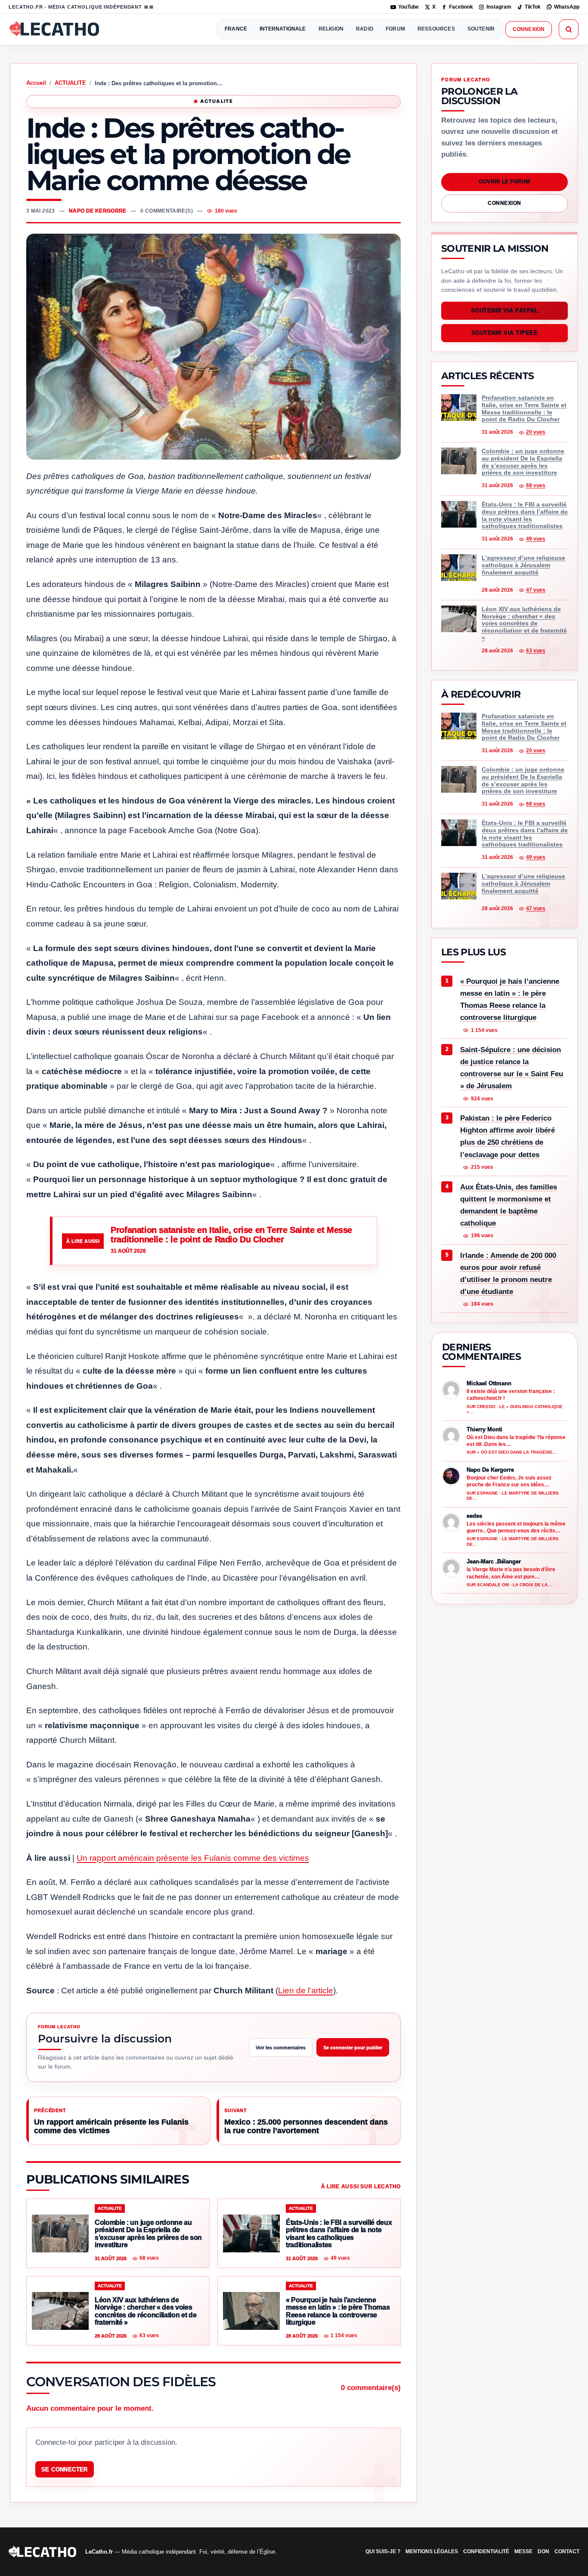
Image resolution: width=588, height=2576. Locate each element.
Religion (331, 29)
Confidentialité (486, 2551)
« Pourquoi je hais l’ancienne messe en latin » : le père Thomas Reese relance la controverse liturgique (510, 999)
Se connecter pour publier (353, 2048)
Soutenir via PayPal (505, 311)
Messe (523, 2551)
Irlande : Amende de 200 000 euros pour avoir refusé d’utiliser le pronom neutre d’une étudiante (508, 1273)
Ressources (436, 29)
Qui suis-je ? (383, 2551)
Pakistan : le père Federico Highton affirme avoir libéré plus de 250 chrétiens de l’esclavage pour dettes (508, 1136)
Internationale (283, 29)
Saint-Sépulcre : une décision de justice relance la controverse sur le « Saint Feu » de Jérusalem (512, 1068)
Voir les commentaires (281, 2048)
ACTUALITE (70, 83)
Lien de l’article (306, 1991)
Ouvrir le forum (504, 182)
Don (543, 2551)
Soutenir (481, 29)
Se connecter (65, 2469)
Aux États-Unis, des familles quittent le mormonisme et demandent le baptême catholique (509, 1205)
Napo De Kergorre (98, 211)
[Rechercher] (569, 29)
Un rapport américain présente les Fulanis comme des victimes (193, 1858)
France (236, 29)
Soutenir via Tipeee (505, 333)
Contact (567, 2551)
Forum (395, 29)
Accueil (36, 83)
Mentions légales (432, 2551)
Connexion (529, 29)
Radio (365, 29)
